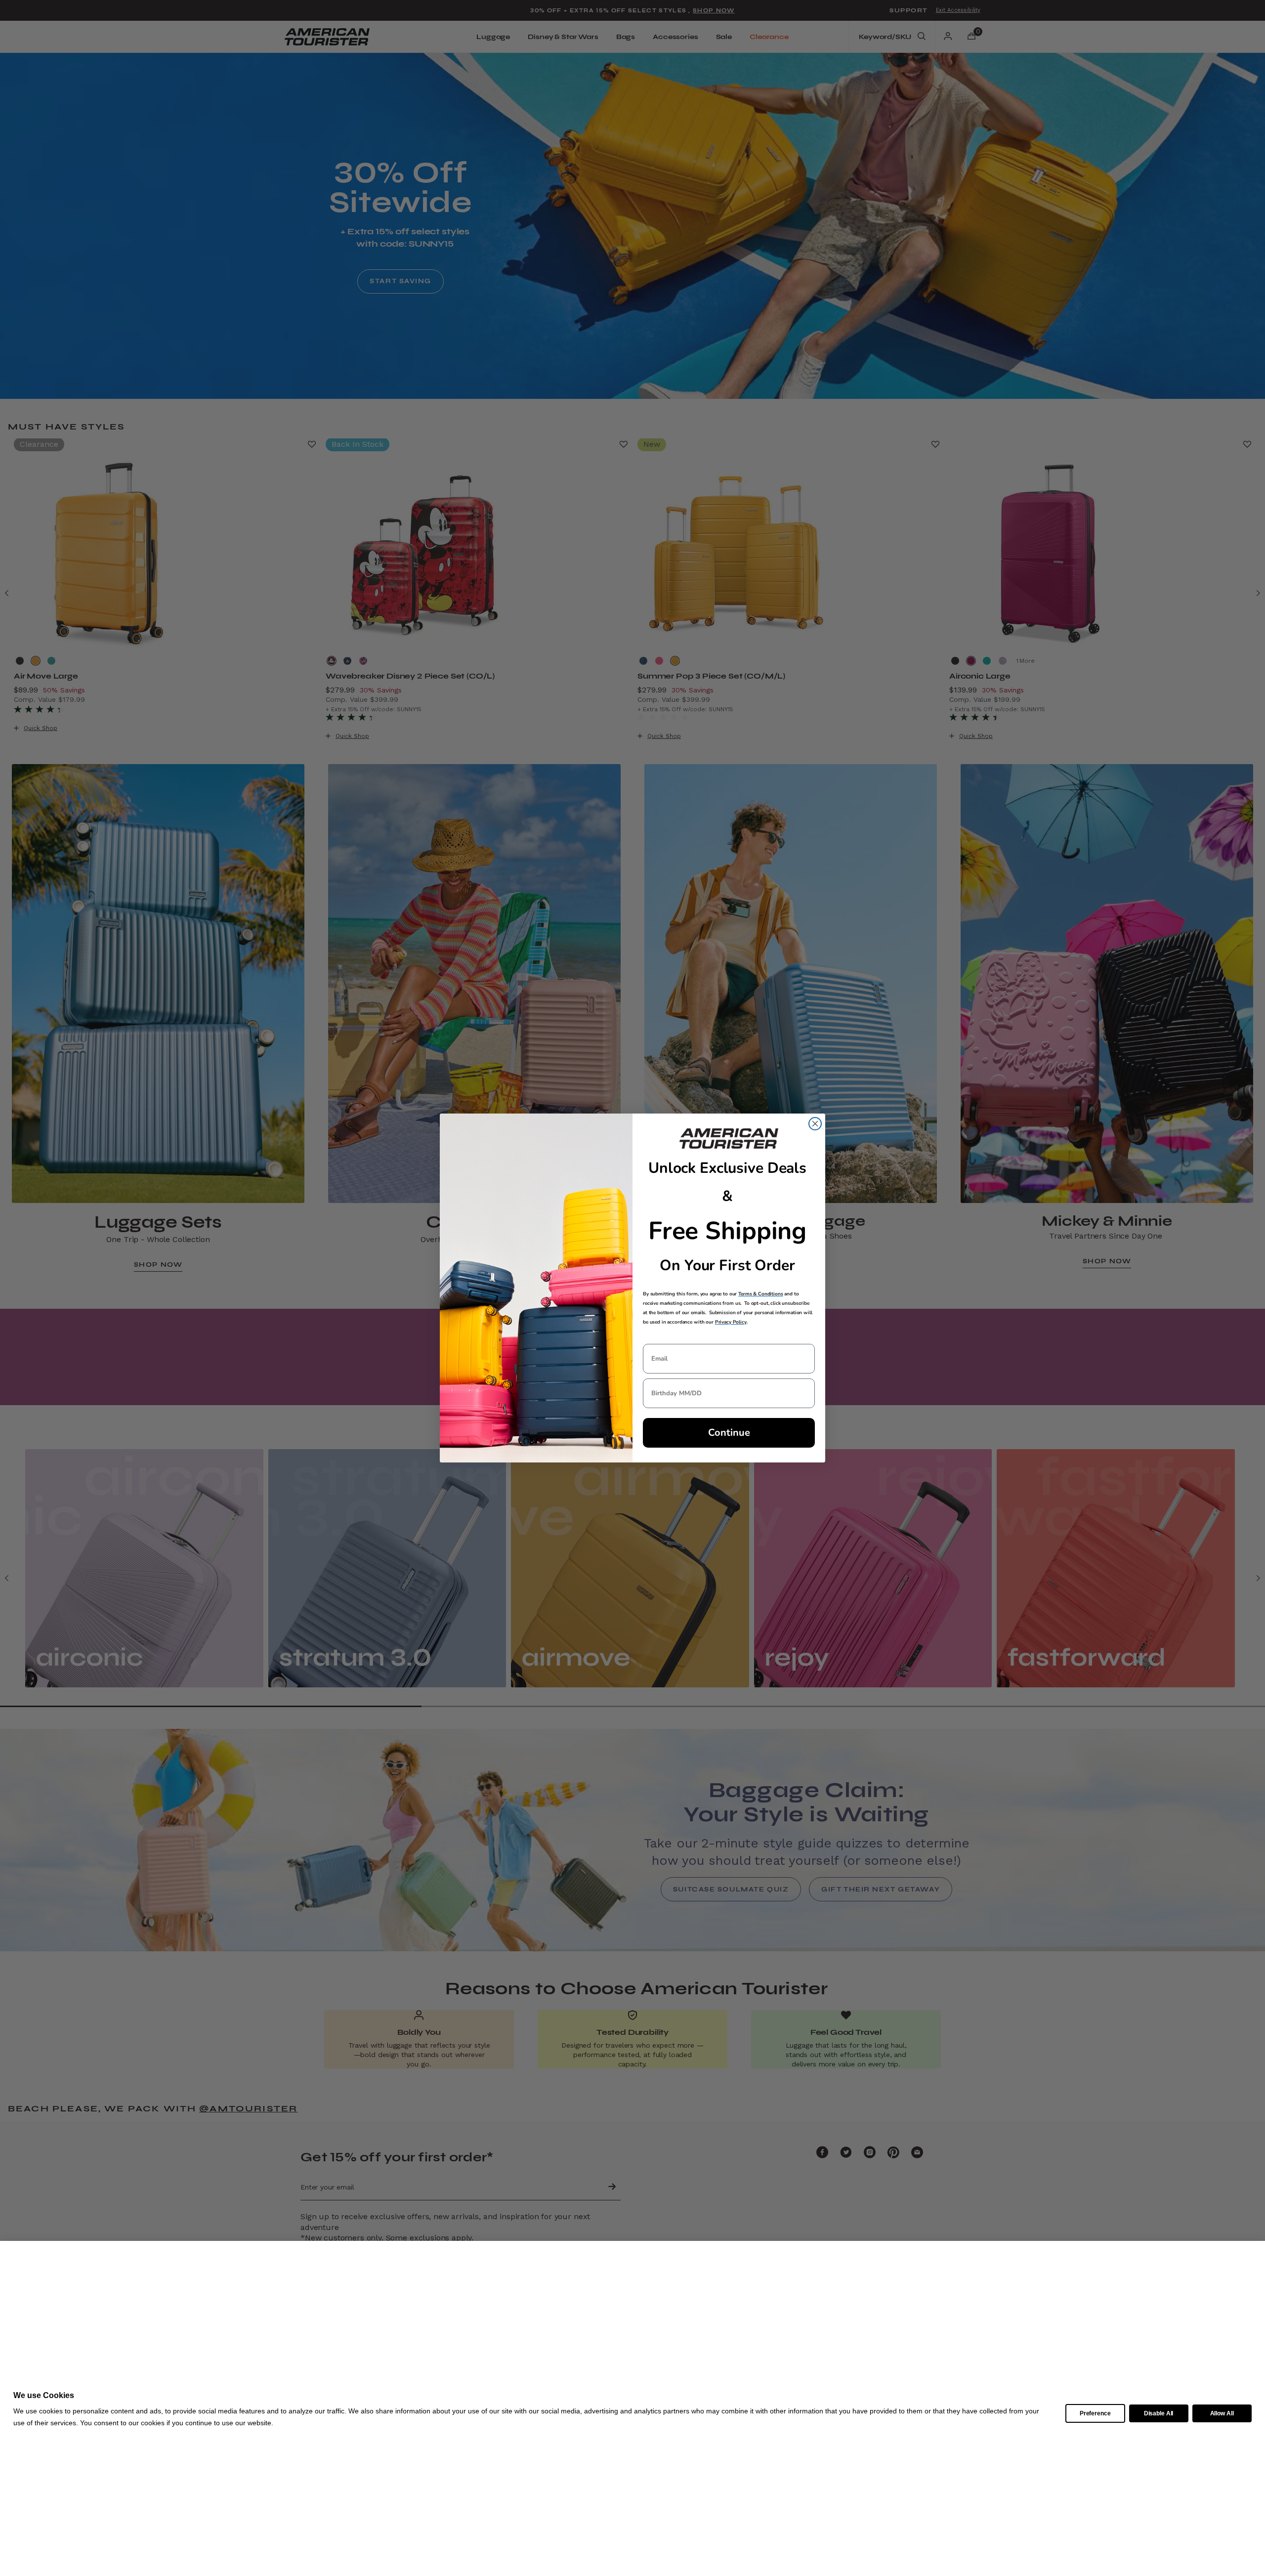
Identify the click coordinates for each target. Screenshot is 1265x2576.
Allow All (1222, 2413)
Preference (1095, 2413)
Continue (729, 1433)
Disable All (1159, 2413)
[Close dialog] (815, 1124)
